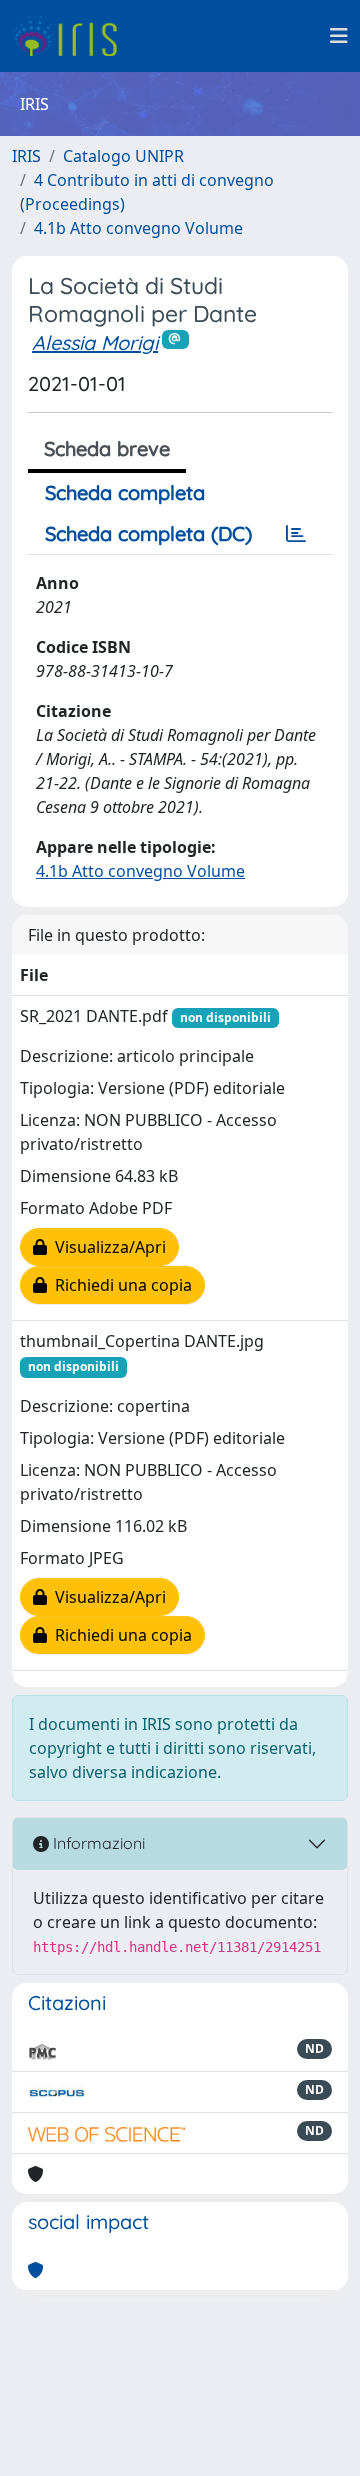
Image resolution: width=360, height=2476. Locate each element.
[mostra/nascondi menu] (339, 36)
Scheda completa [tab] (125, 492)
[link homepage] (72, 36)
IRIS (26, 156)
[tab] (296, 534)
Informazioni (97, 1843)
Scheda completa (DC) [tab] (148, 533)
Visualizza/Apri (106, 1247)
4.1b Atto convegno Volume (138, 228)
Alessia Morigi (95, 342)
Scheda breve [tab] (107, 448)
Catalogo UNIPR (123, 156)
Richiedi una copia (119, 1285)
